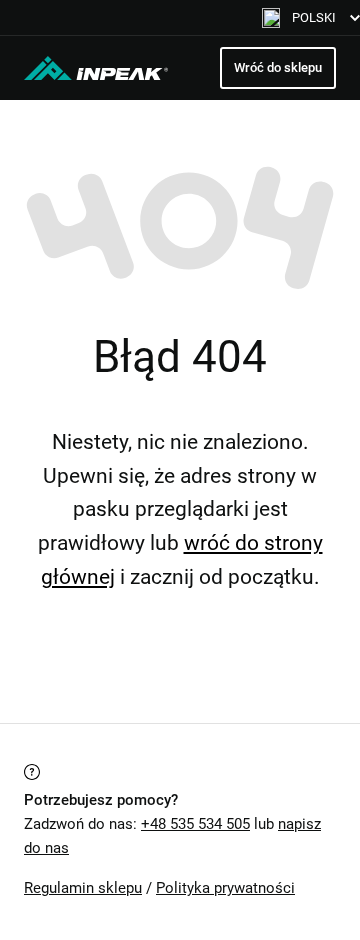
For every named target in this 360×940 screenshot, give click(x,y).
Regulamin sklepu (83, 888)
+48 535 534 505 (195, 824)
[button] (311, 17)
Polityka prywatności (225, 888)
